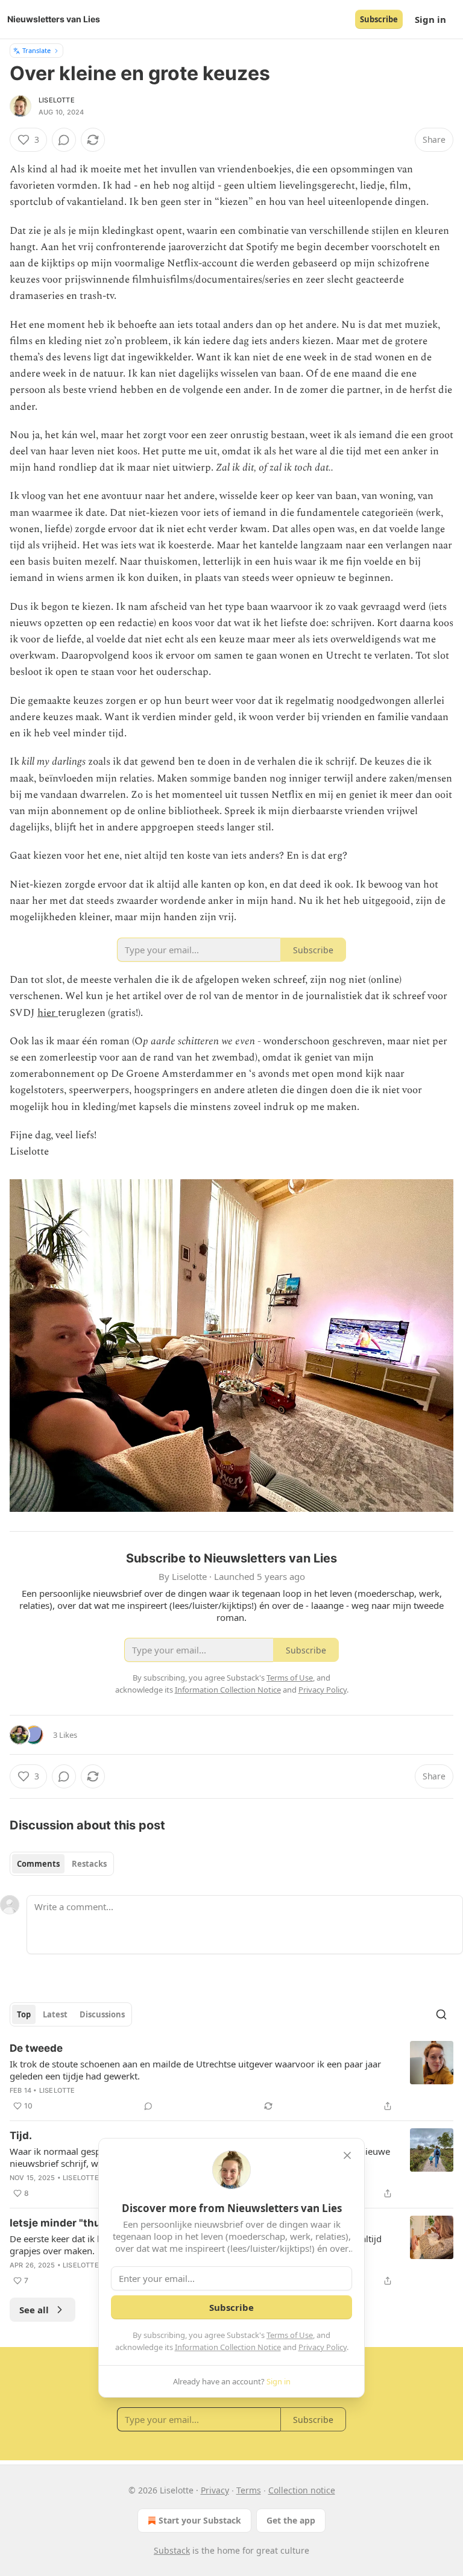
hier (48, 1013)
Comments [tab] (38, 1864)
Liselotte (57, 100)
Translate (36, 50)
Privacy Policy (323, 2347)
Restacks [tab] (89, 1864)
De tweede (36, 2048)
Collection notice (302, 2490)
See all (34, 2310)
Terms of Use (290, 2335)
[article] (231, 2077)
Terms (249, 2490)
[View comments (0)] (64, 140)
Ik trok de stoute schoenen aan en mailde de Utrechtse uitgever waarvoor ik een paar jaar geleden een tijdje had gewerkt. (195, 2070)
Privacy (215, 2490)
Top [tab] (24, 2014)
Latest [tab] (55, 2014)
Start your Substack (200, 2520)
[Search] (441, 2014)
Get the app (291, 2520)
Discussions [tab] (102, 2014)
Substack (172, 2550)
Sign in (430, 19)
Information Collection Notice (228, 2347)
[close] (347, 2155)
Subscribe (379, 19)
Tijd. (21, 2136)
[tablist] (62, 1864)
